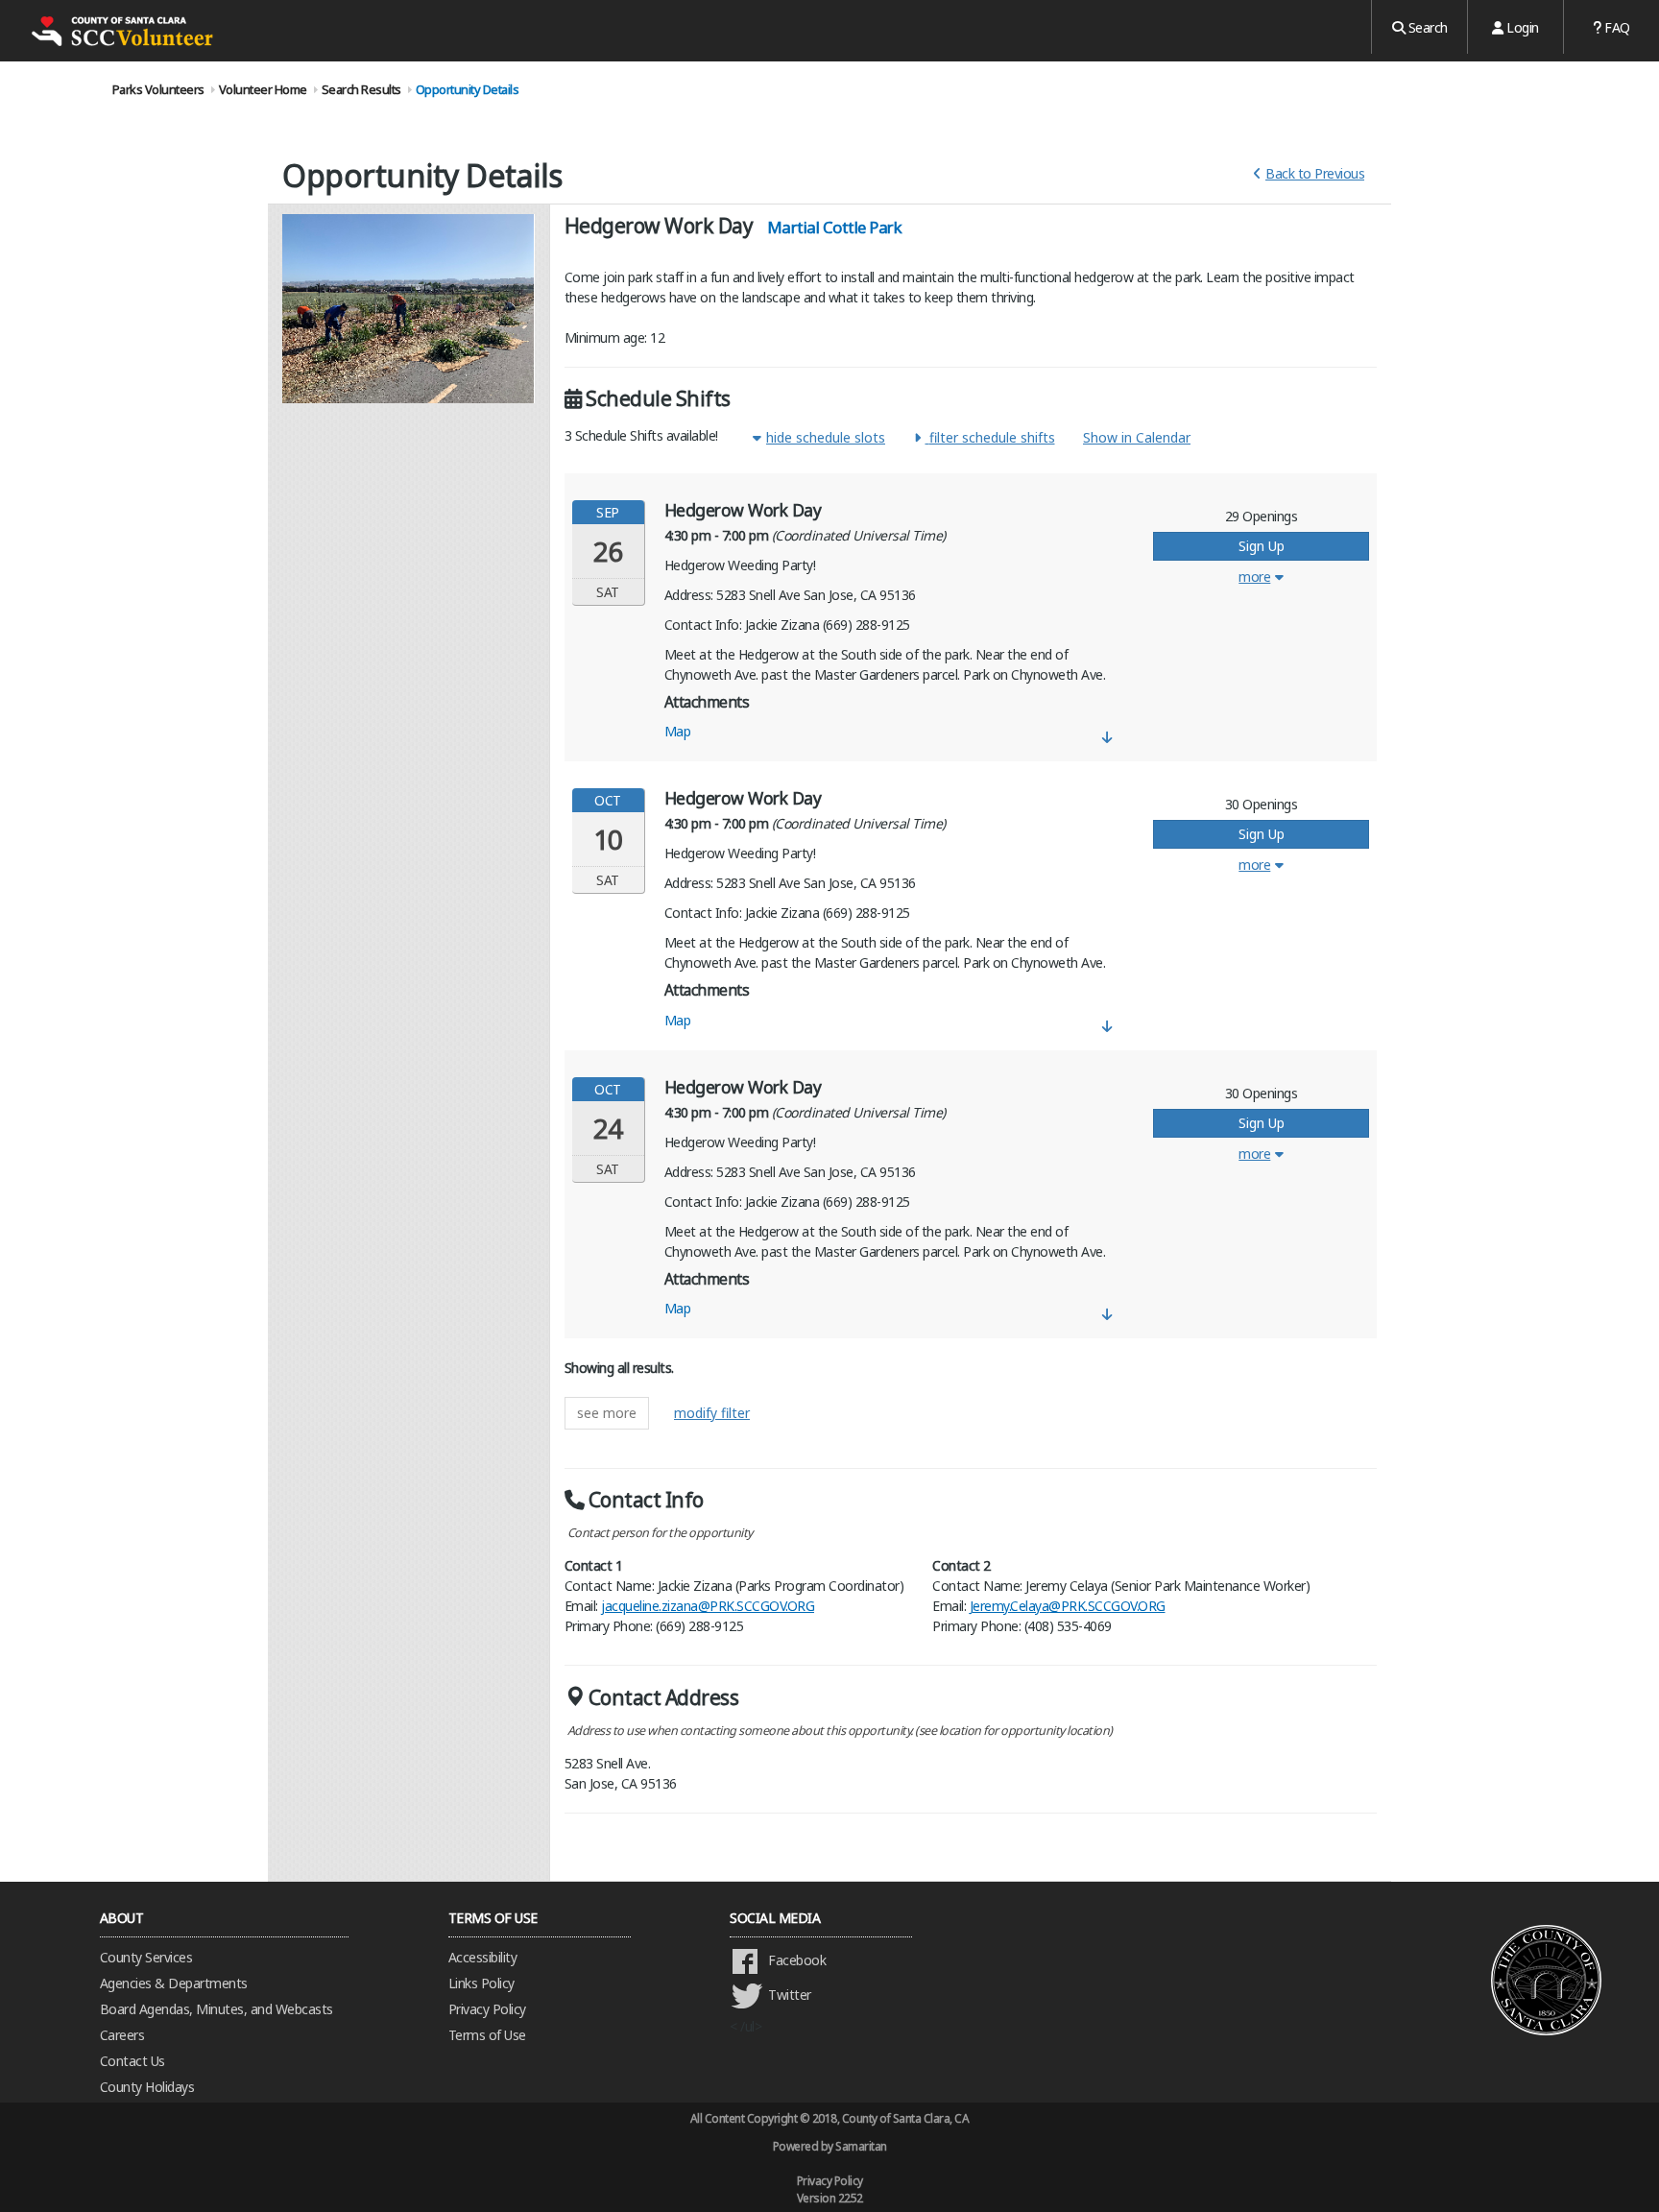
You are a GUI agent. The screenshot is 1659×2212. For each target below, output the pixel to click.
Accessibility (483, 1957)
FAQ (1616, 27)
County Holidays (147, 2087)
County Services (146, 1957)
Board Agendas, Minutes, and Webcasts (216, 2009)
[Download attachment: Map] (1107, 737)
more (1254, 577)
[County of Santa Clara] (120, 31)
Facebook (797, 1960)
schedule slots (826, 437)
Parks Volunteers (158, 89)
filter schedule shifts (992, 437)
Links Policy (481, 1983)
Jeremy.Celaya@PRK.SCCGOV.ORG (1068, 1606)
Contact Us (132, 2061)
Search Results (361, 89)
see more (607, 1413)
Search (1426, 27)
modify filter (712, 1413)
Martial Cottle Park (835, 227)
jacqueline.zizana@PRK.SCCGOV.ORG (708, 1606)
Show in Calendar (1137, 437)
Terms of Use (487, 2035)
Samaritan (861, 2146)
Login (1521, 27)
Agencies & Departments (174, 1983)
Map (678, 731)
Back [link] (1315, 173)
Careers (122, 2035)
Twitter (790, 1995)
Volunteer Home (263, 89)
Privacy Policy (487, 2009)
